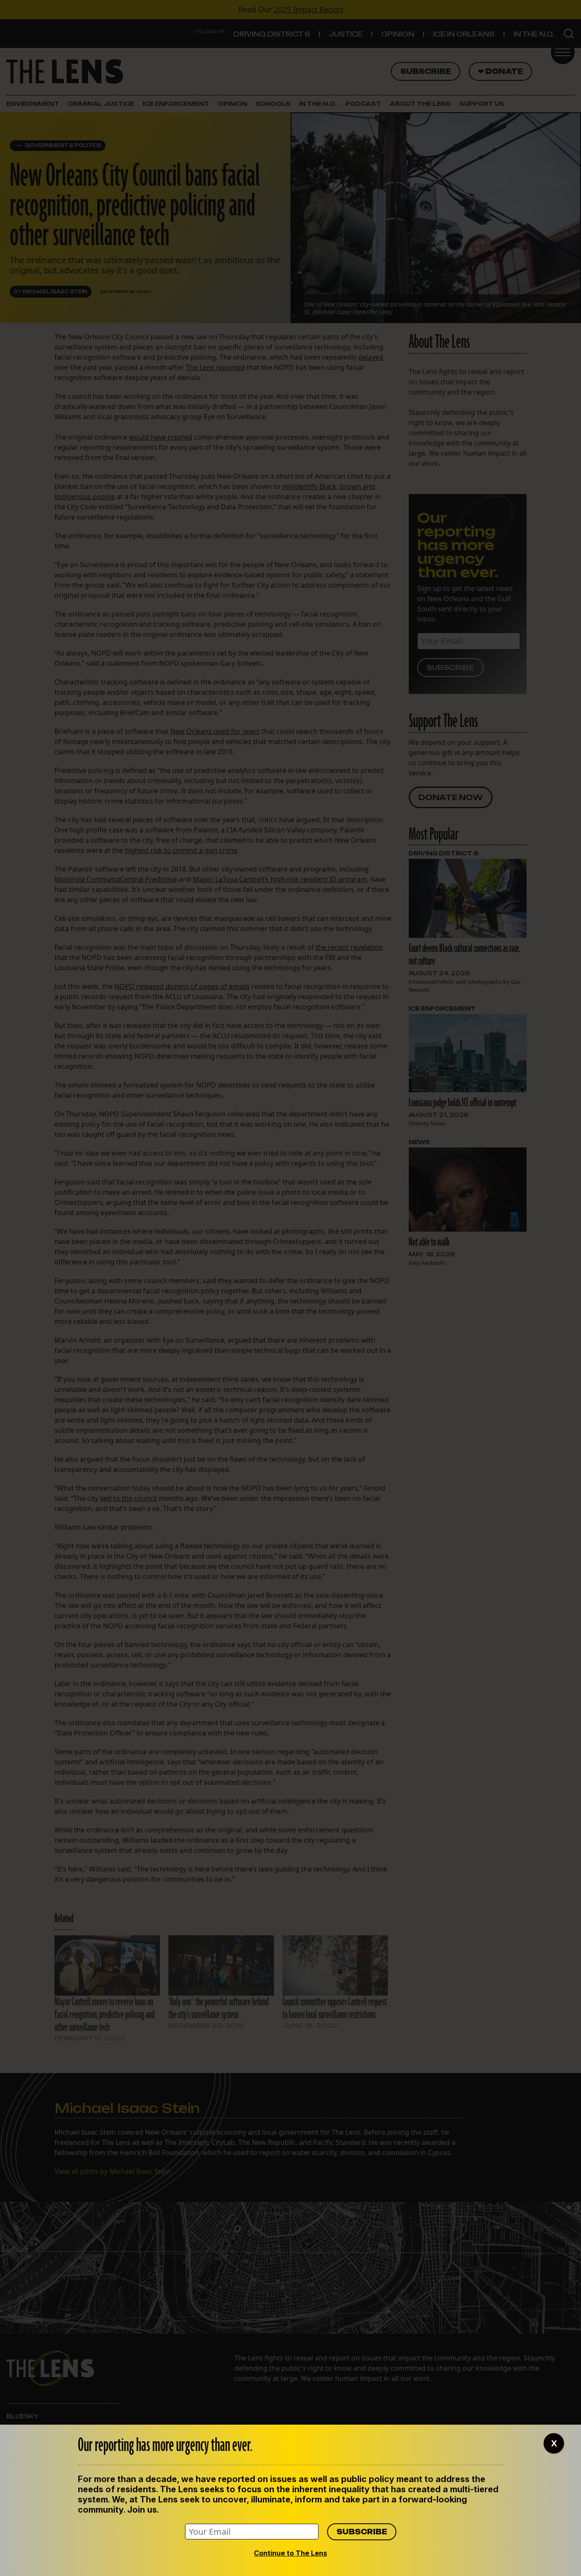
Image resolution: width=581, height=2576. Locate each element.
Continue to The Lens (290, 2553)
